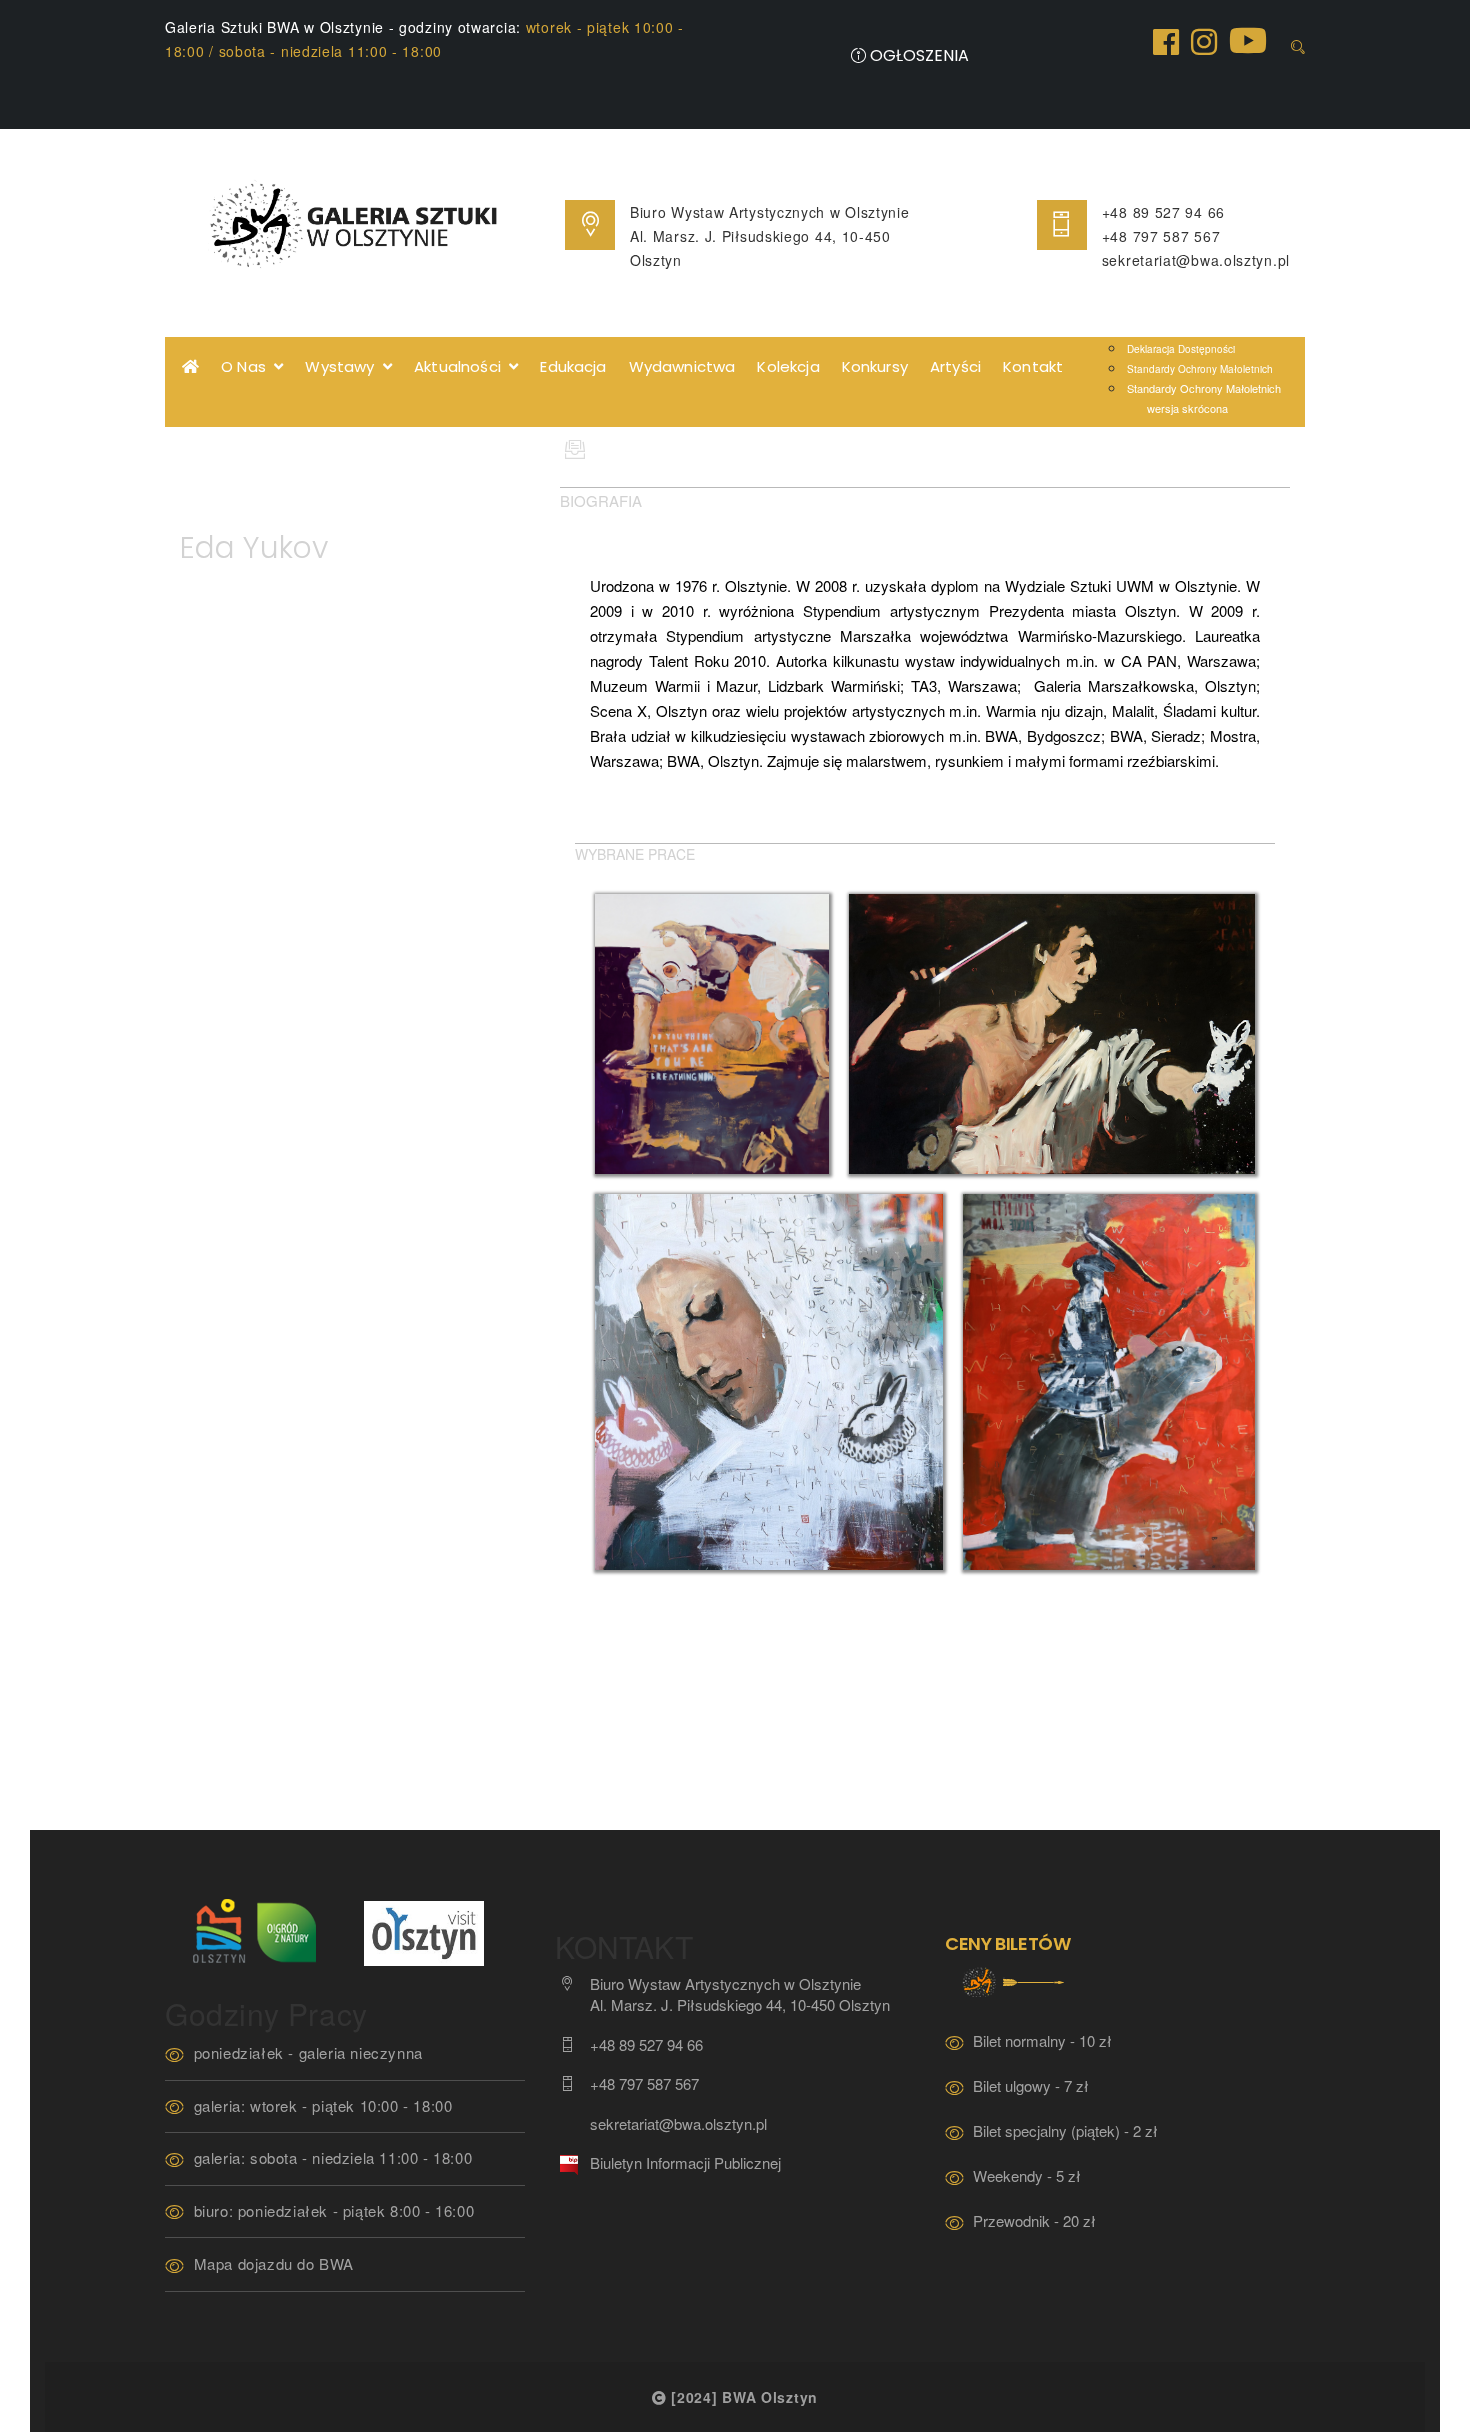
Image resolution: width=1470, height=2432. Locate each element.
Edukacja (573, 366)
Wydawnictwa (682, 366)
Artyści (955, 366)
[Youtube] (1248, 38)
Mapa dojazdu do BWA (274, 2263)
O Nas (247, 366)
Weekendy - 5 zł (1027, 2175)
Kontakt (1033, 366)
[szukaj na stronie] (1298, 47)
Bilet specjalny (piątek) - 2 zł (1065, 2130)
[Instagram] (1204, 40)
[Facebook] (1166, 40)
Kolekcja (788, 366)
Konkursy (875, 366)
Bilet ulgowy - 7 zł (1031, 2085)
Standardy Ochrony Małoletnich (1200, 369)
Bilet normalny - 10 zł (1042, 2040)
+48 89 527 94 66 (1163, 212)
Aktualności (461, 366)
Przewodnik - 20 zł (1034, 2220)
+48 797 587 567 (1161, 236)
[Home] (190, 367)
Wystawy (343, 366)
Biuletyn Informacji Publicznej (685, 2162)
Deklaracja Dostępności (1181, 349)
